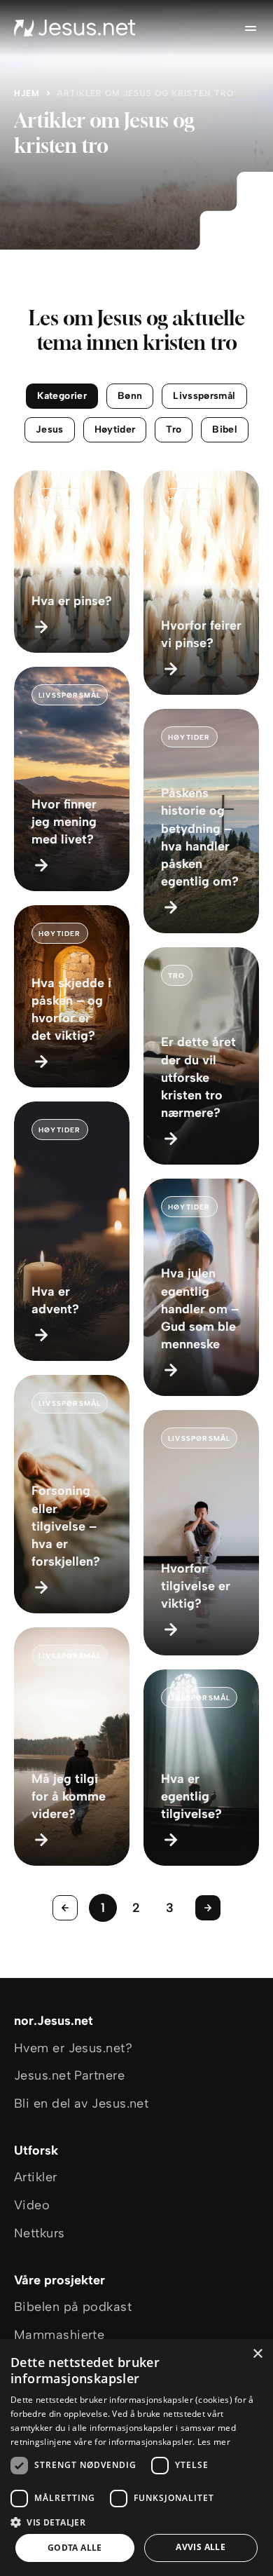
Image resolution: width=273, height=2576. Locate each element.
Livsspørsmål (204, 396)
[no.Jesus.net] (75, 28)
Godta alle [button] (75, 2548)
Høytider (115, 429)
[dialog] (136, 2458)
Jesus (50, 429)
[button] (136, 2522)
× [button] (257, 2354)
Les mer (214, 2442)
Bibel (225, 429)
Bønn (130, 396)
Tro (174, 429)
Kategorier (62, 396)
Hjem (27, 93)
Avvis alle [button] (201, 2547)
